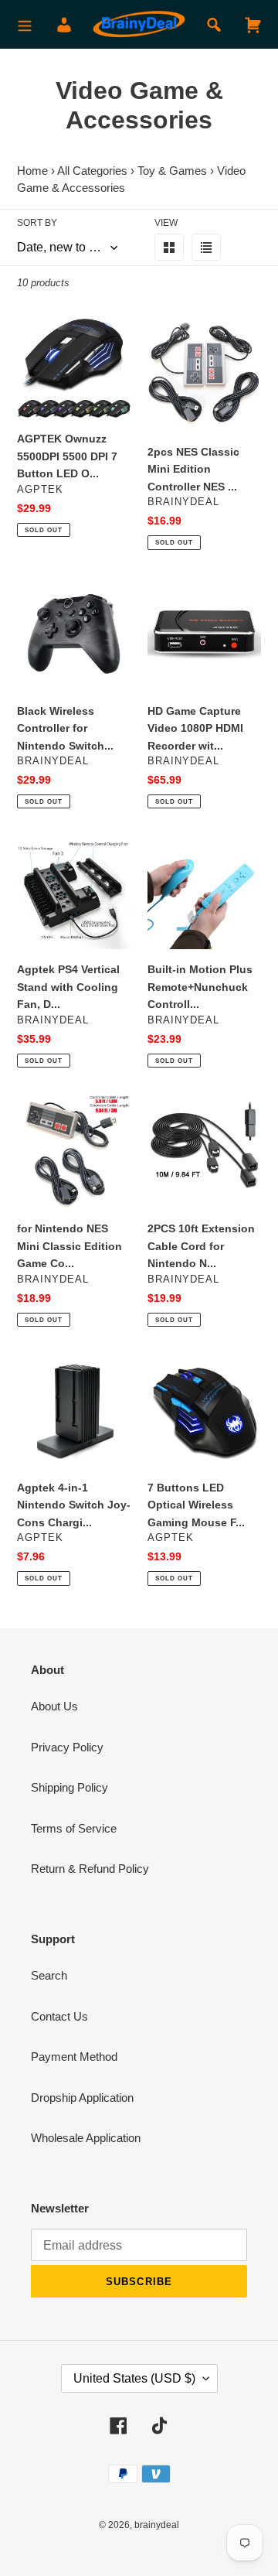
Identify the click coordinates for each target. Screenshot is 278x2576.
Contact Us (59, 2016)
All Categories (92, 171)
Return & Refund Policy (90, 1869)
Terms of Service (74, 1828)
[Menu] (25, 24)
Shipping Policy (69, 1787)
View (166, 223)
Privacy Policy (67, 1747)
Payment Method (74, 2057)
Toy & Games (172, 171)
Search (49, 1975)
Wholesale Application (86, 2138)
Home (32, 171)
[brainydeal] (139, 24)
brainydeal (157, 2525)
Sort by (37, 223)
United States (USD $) (134, 2378)
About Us (54, 1706)
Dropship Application (82, 2098)
